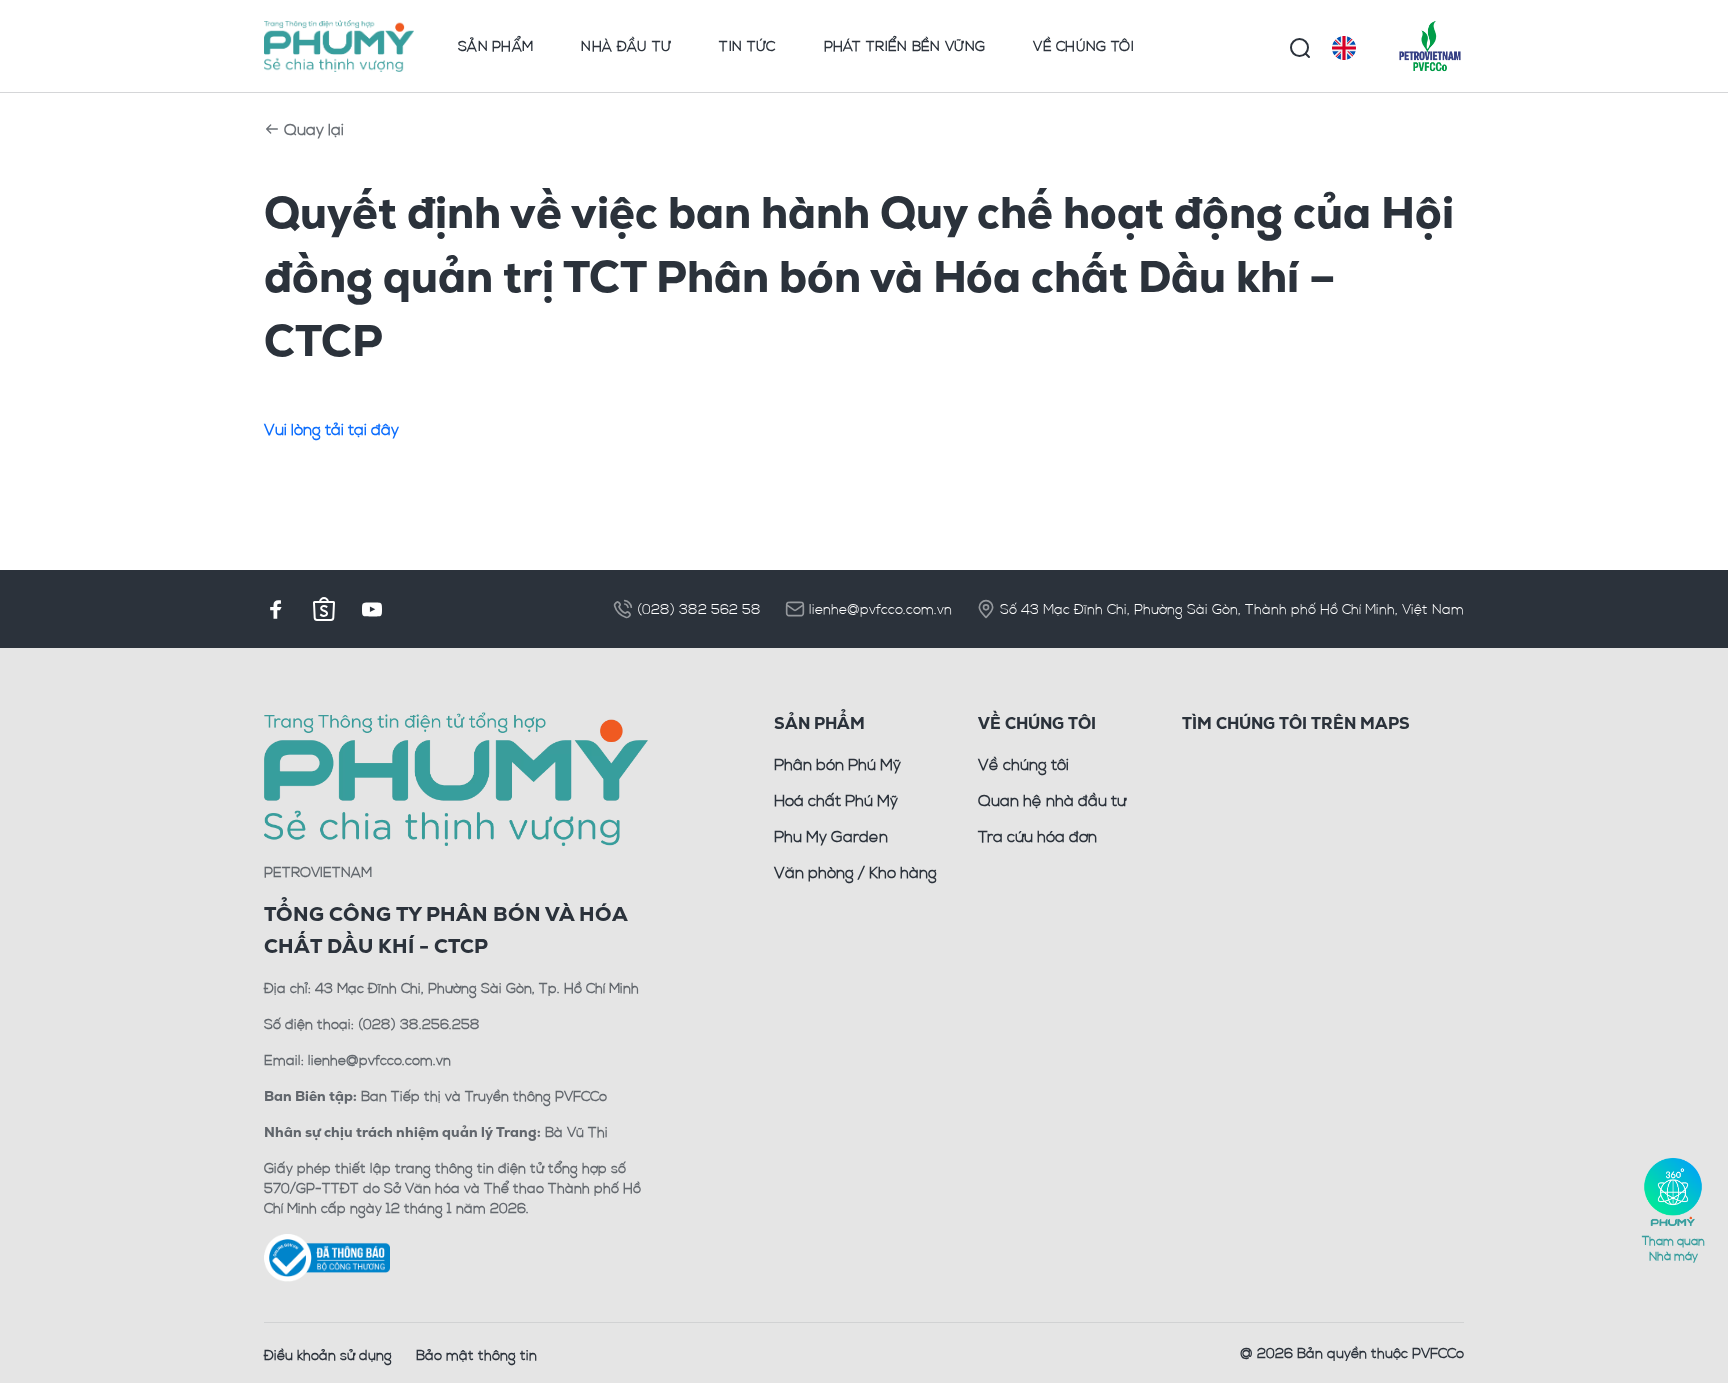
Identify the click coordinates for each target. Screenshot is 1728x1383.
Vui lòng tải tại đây (331, 429)
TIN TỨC (747, 45)
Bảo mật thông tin (476, 1354)
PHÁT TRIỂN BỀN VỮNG (905, 45)
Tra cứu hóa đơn (1037, 836)
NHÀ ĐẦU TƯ (626, 45)
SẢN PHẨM (495, 45)
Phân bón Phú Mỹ (837, 764)
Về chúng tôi (1023, 764)
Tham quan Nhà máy (1673, 1247)
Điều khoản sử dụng (328, 1354)
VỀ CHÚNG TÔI (1083, 45)
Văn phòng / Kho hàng (855, 872)
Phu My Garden (831, 836)
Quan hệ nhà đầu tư (1052, 800)
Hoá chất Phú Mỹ (836, 800)
